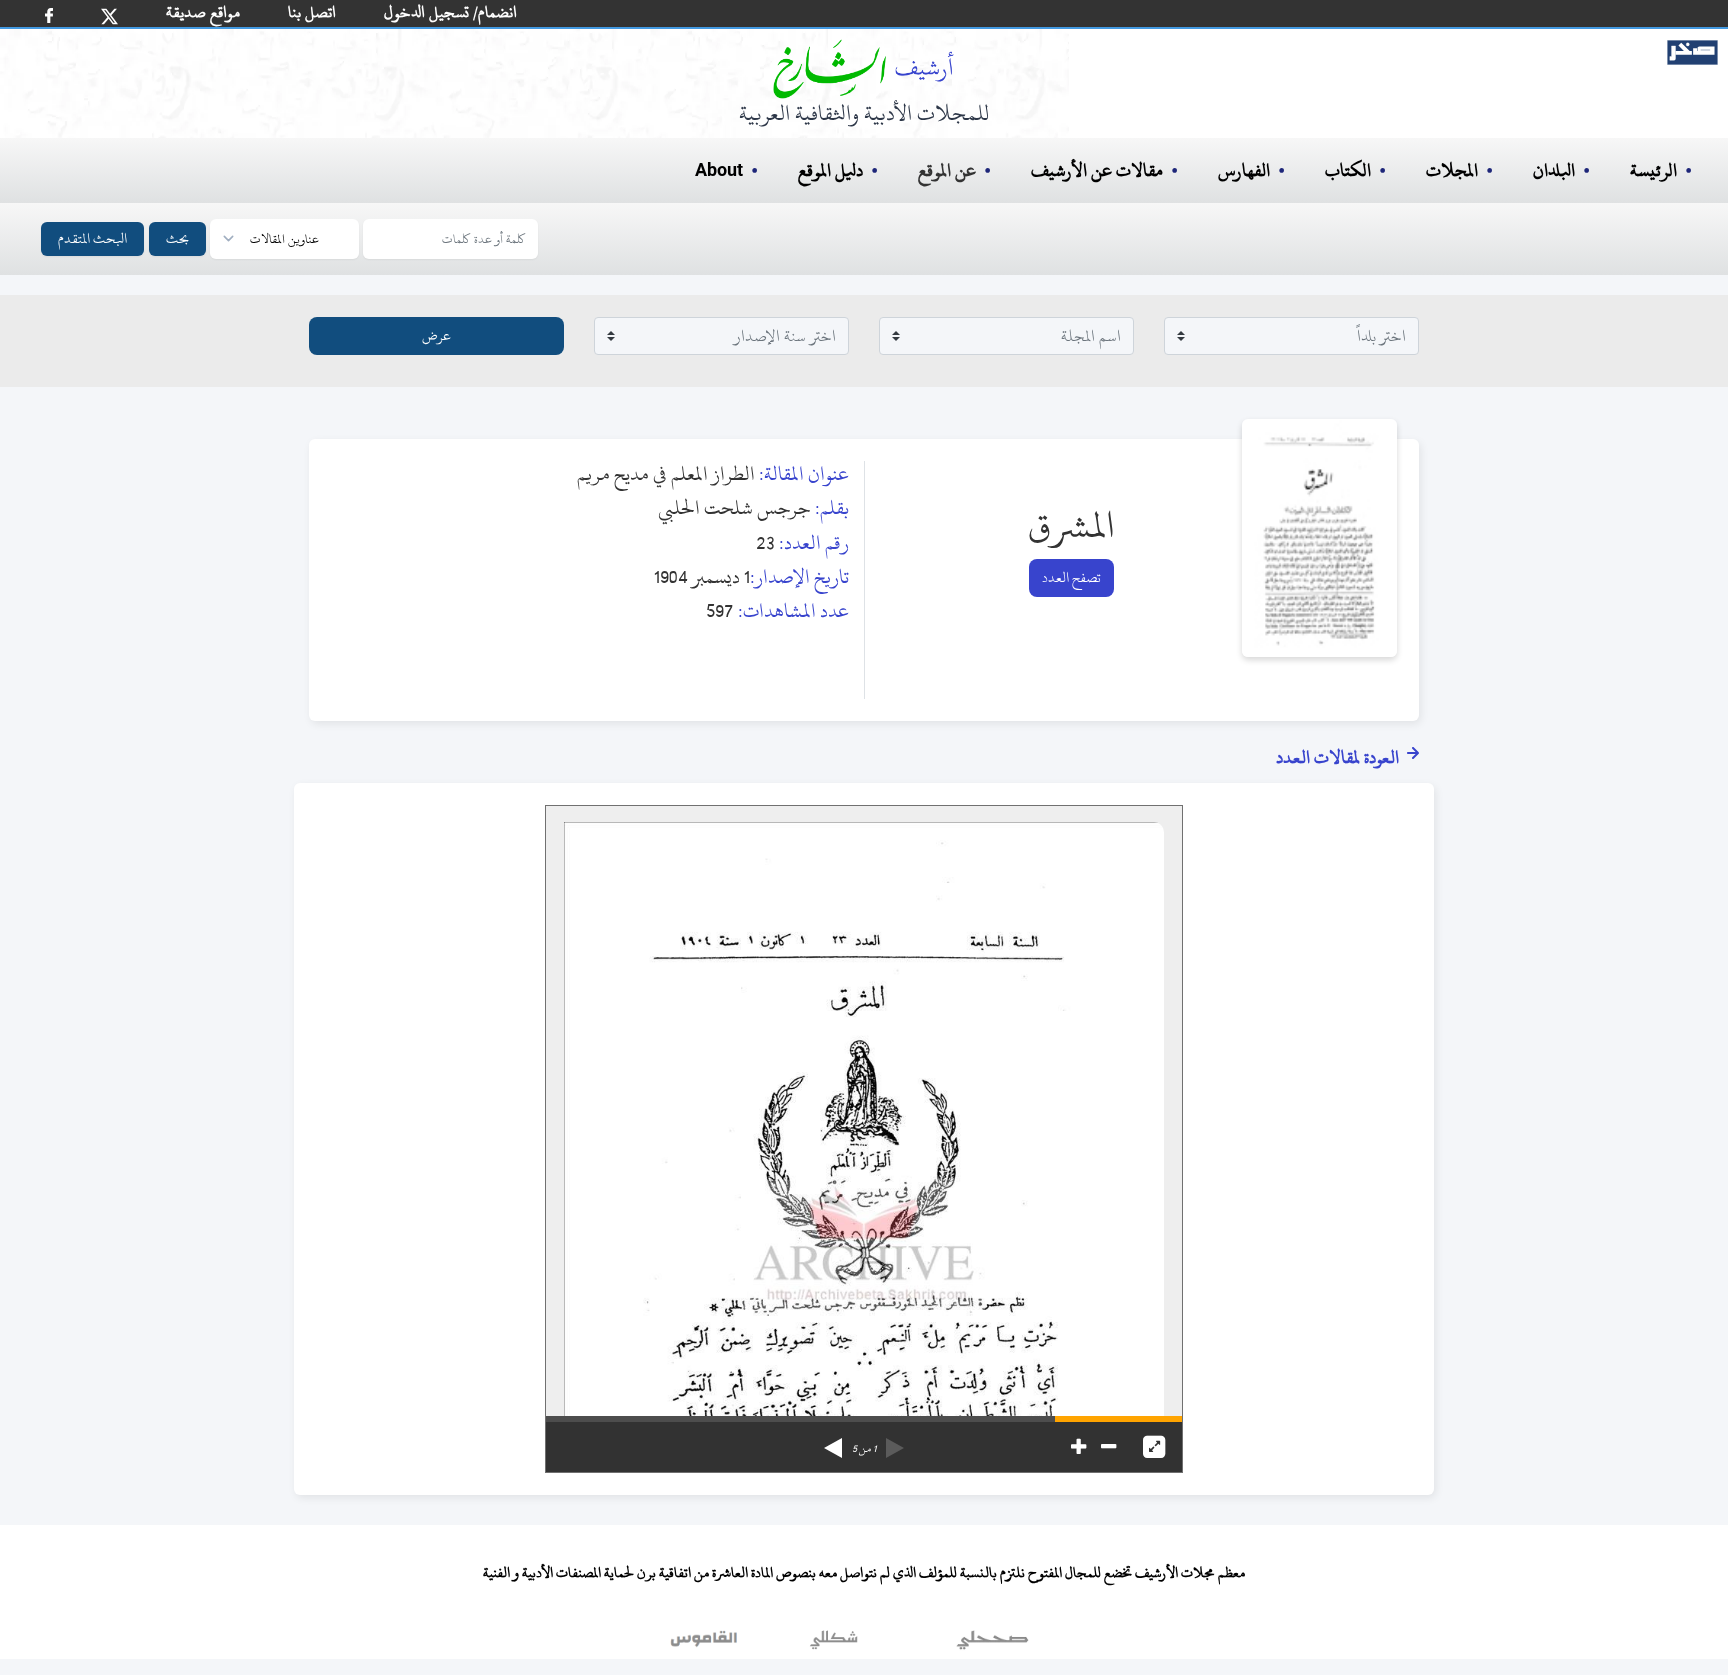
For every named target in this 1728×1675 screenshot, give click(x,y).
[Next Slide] (833, 1441)
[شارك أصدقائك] (49, 15)
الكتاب (1348, 170)
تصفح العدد (1071, 577)
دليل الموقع (830, 170)
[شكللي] (834, 1644)
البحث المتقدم (92, 238)
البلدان (1554, 170)
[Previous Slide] (895, 1441)
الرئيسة (1653, 170)
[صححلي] (992, 1644)
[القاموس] (706, 1644)
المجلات (1452, 170)
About (719, 171)
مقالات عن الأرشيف (1097, 170)
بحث (177, 238)
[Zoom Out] (1108, 1447)
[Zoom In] (1078, 1447)
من (864, 1449)
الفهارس (1244, 170)
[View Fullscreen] (1154, 1447)
